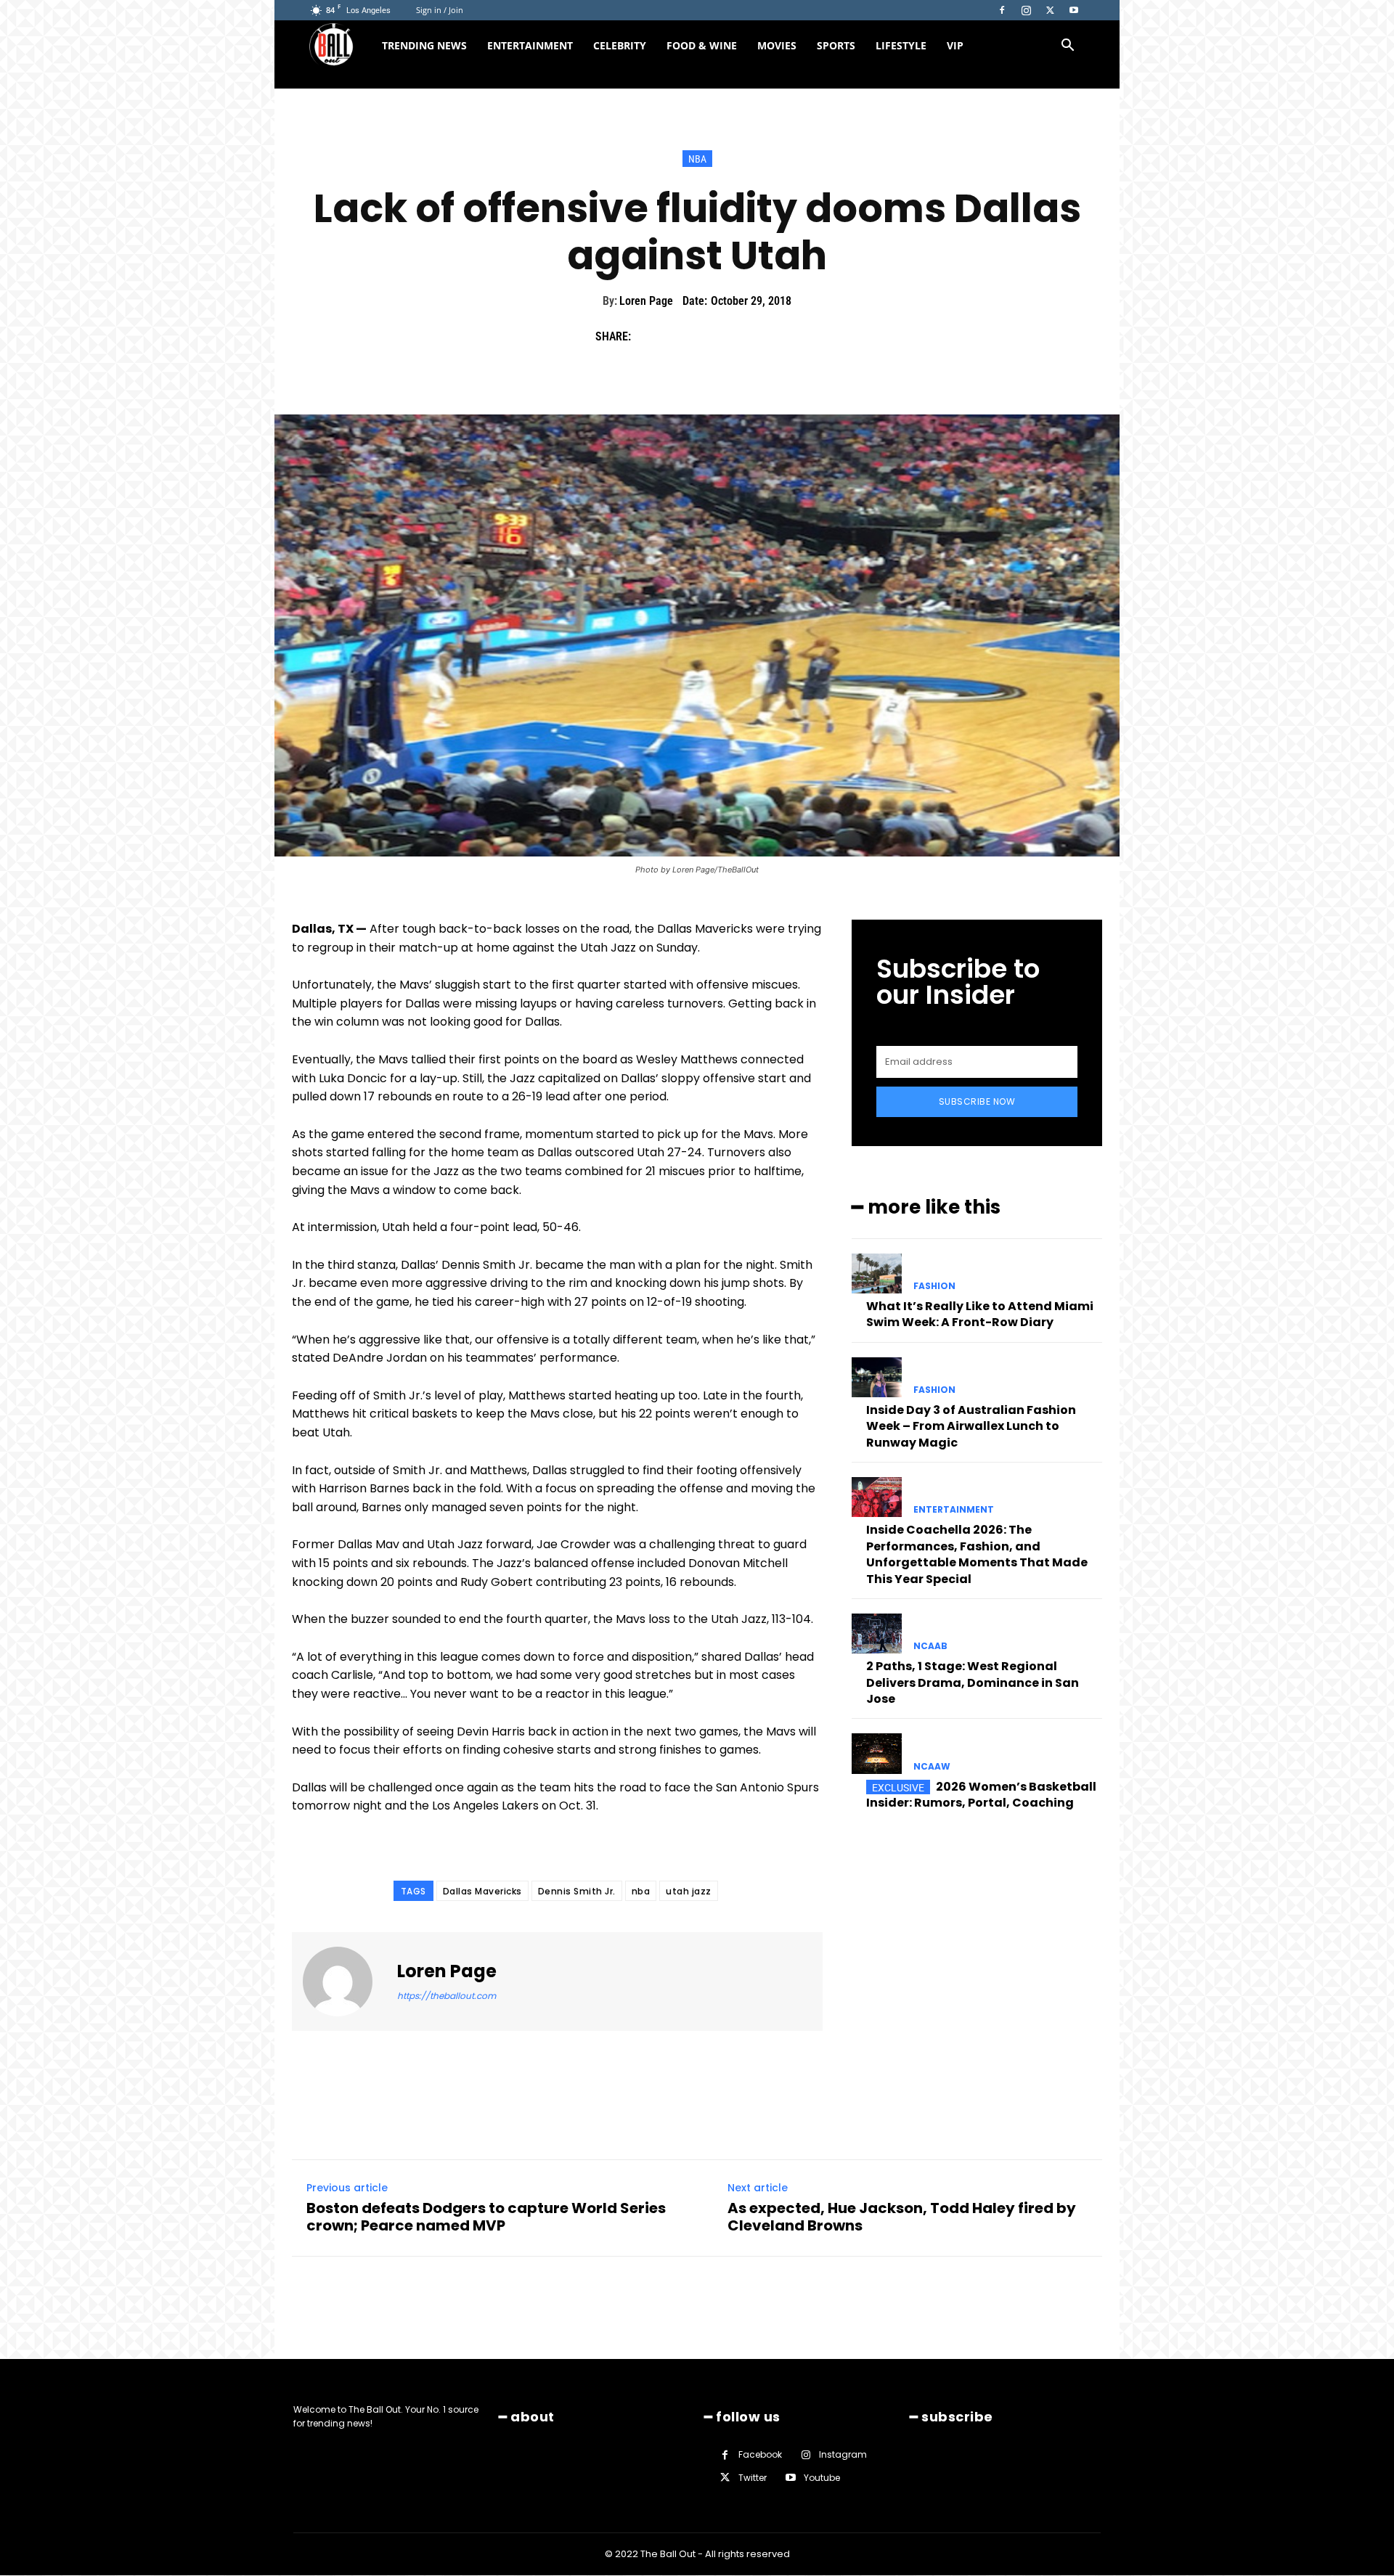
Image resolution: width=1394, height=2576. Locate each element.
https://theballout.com (447, 1996)
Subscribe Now (977, 1101)
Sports (836, 45)
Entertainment (530, 45)
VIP (955, 45)
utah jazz (689, 1891)
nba (641, 1891)
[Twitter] (1050, 10)
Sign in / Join (440, 10)
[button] (1067, 47)
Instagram (843, 2455)
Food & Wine (702, 45)
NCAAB (930, 1646)
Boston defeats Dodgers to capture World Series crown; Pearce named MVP (486, 2217)
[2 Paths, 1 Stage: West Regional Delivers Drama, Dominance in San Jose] (877, 1633)
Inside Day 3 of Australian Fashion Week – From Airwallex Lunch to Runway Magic (971, 1426)
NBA (697, 159)
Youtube (822, 2478)
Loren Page (646, 301)
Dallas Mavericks (482, 1891)
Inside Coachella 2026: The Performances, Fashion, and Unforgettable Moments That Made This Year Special (977, 1554)
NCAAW (932, 1767)
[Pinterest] (716, 337)
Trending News (424, 45)
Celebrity (620, 45)
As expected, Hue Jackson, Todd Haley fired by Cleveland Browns (902, 2217)
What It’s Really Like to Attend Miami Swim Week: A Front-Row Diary (980, 1314)
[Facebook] (1002, 10)
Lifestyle (901, 45)
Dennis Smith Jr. (577, 1891)
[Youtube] (1074, 10)
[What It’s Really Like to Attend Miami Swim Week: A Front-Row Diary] (877, 1273)
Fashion (934, 1286)
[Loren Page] (346, 1982)
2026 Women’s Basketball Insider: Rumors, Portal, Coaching (981, 1795)
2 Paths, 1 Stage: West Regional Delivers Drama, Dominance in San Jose (973, 1682)
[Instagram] (1026, 10)
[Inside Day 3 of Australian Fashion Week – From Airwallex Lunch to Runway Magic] (877, 1377)
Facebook (760, 2455)
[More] (783, 337)
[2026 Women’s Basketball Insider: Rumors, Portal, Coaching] (877, 1753)
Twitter (753, 2478)
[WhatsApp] (749, 337)
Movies (777, 45)
